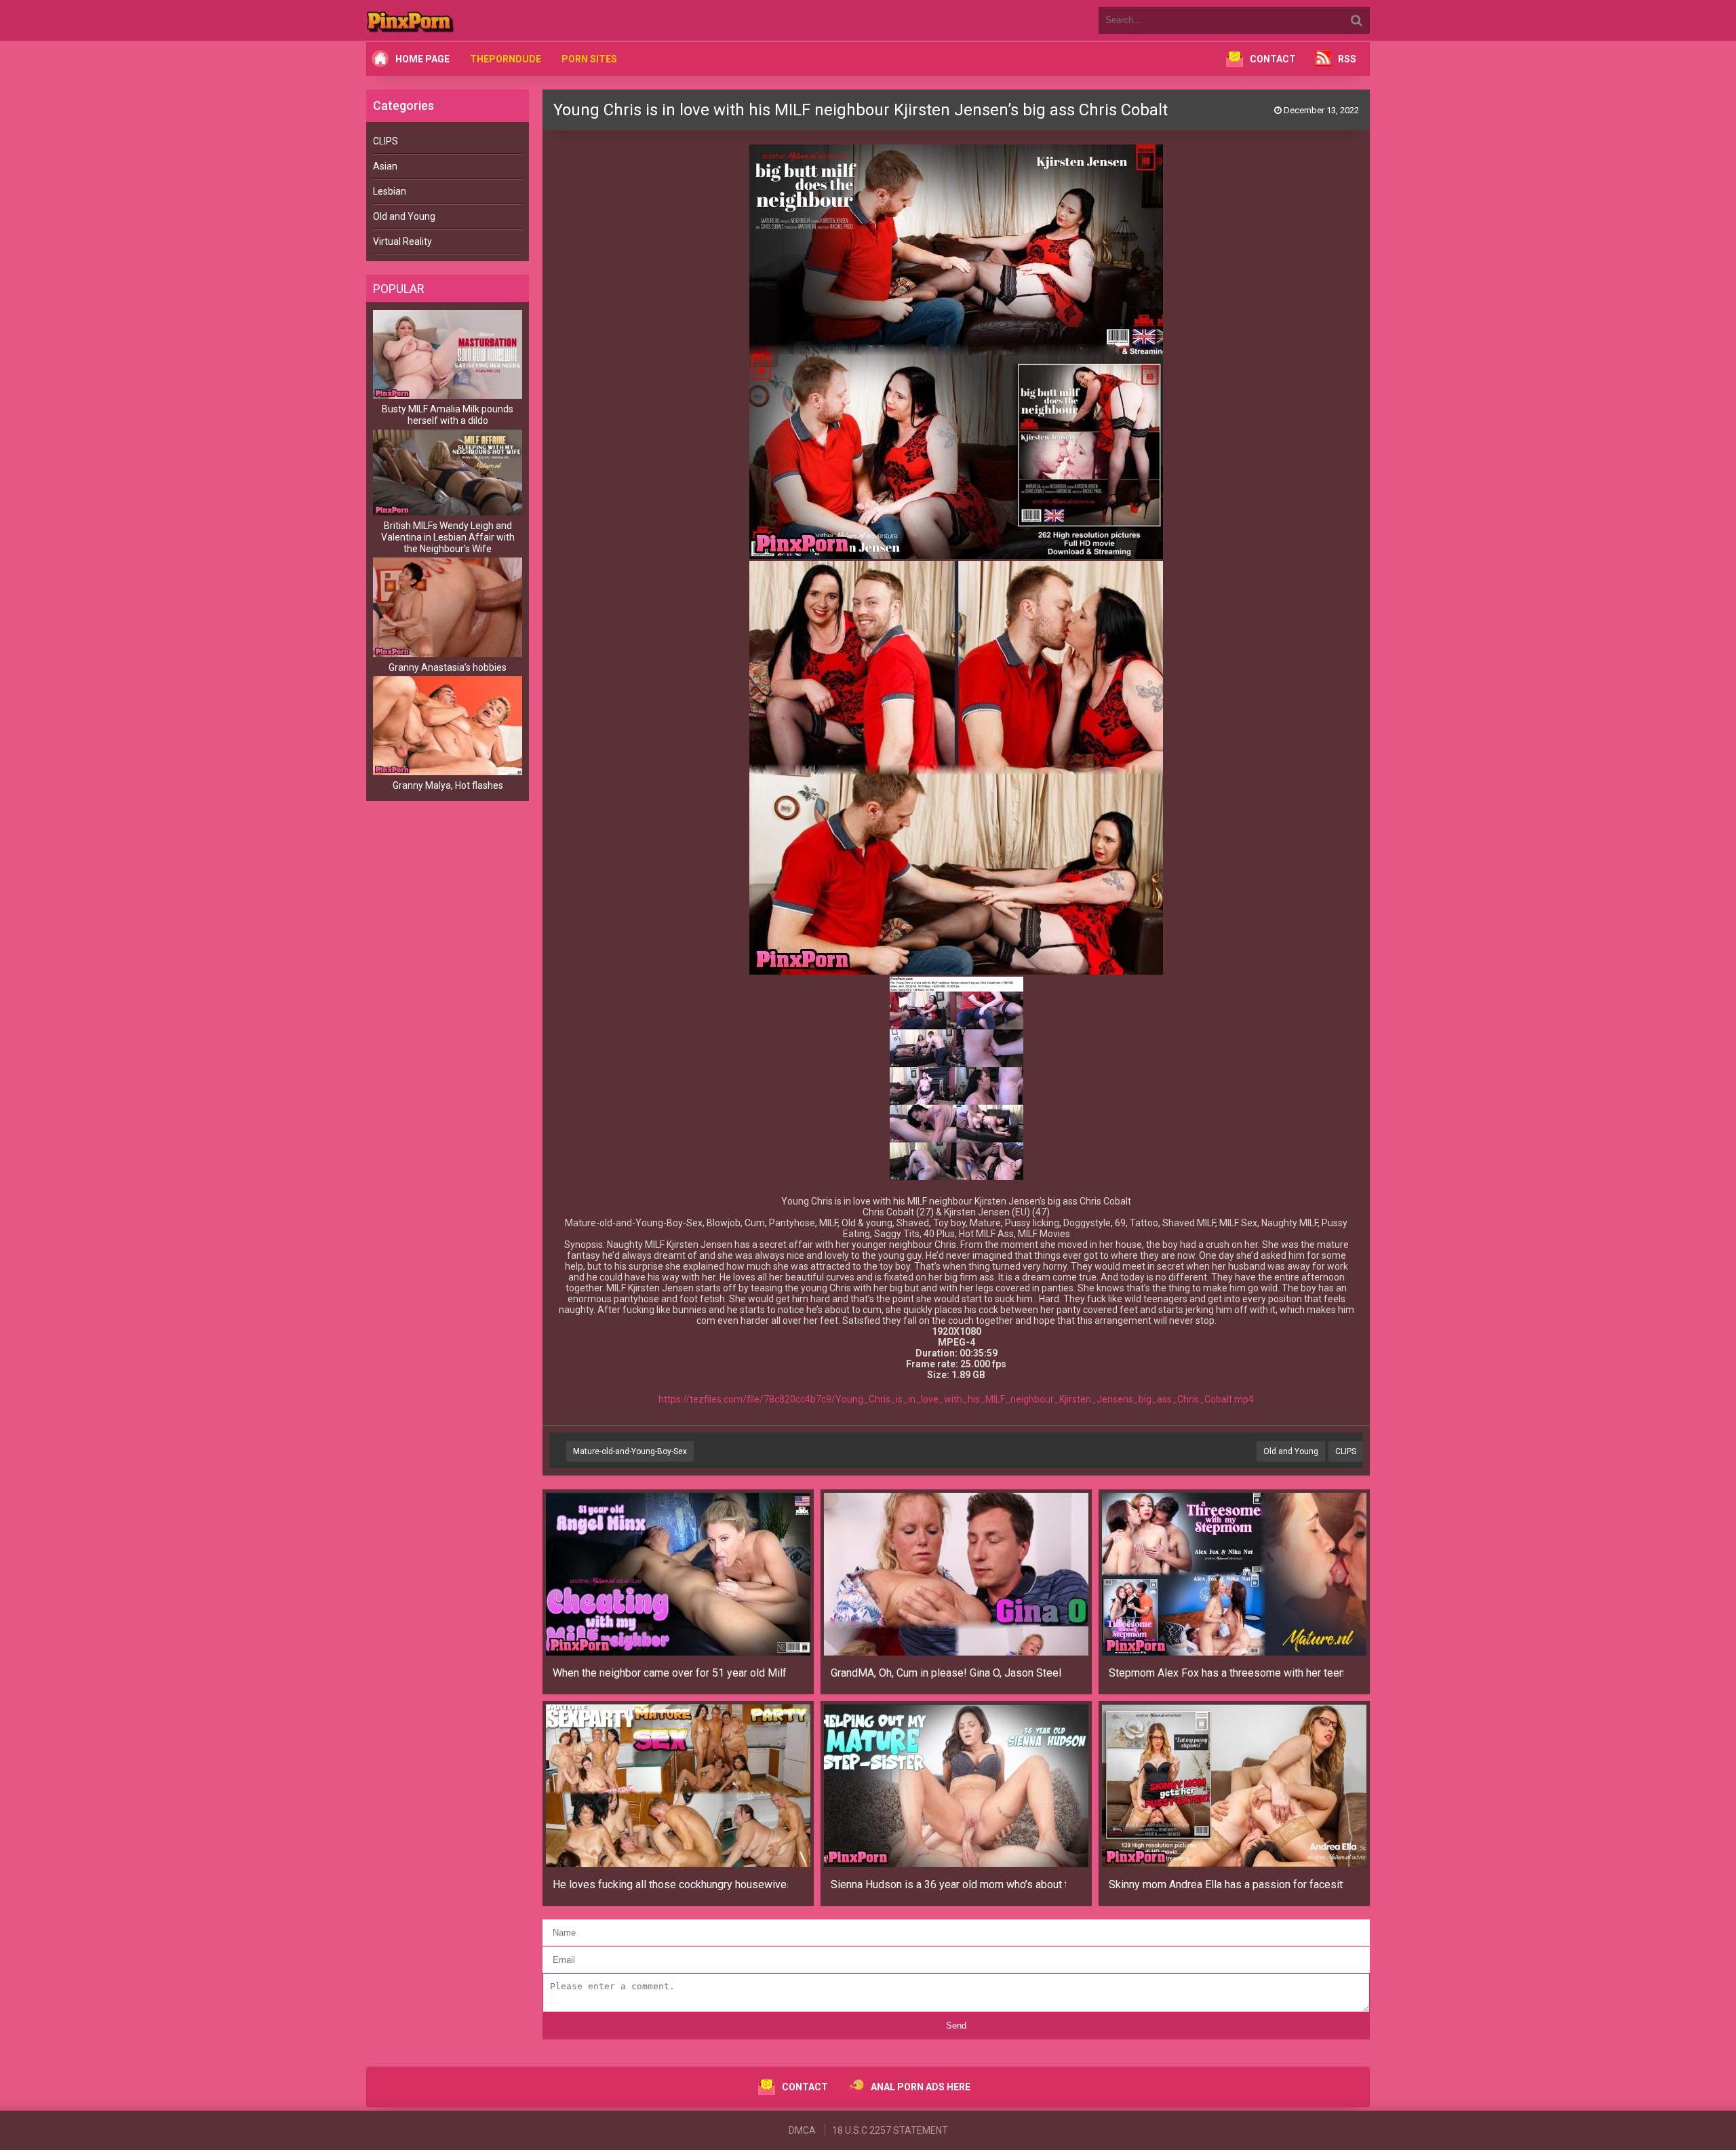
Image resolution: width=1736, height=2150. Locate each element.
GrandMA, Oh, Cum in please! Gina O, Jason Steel (946, 1673)
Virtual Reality (402, 241)
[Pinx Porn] (448, 20)
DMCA (802, 2130)
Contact (1273, 59)
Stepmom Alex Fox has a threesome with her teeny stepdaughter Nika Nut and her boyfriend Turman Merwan (1226, 1673)
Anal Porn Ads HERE (921, 2087)
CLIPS (386, 141)
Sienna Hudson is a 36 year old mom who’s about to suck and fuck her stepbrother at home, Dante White (948, 1884)
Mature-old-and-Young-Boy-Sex (630, 1451)
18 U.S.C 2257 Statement (890, 2130)
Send (956, 2026)
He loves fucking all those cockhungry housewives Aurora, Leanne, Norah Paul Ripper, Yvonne (670, 1884)
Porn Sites (589, 59)
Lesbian (390, 191)
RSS (1347, 59)
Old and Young (404, 216)
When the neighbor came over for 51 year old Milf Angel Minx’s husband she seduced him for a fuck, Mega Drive (670, 1673)
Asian (385, 166)
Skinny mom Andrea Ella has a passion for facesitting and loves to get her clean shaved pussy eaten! (1226, 1884)
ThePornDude (506, 59)
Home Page (422, 59)
